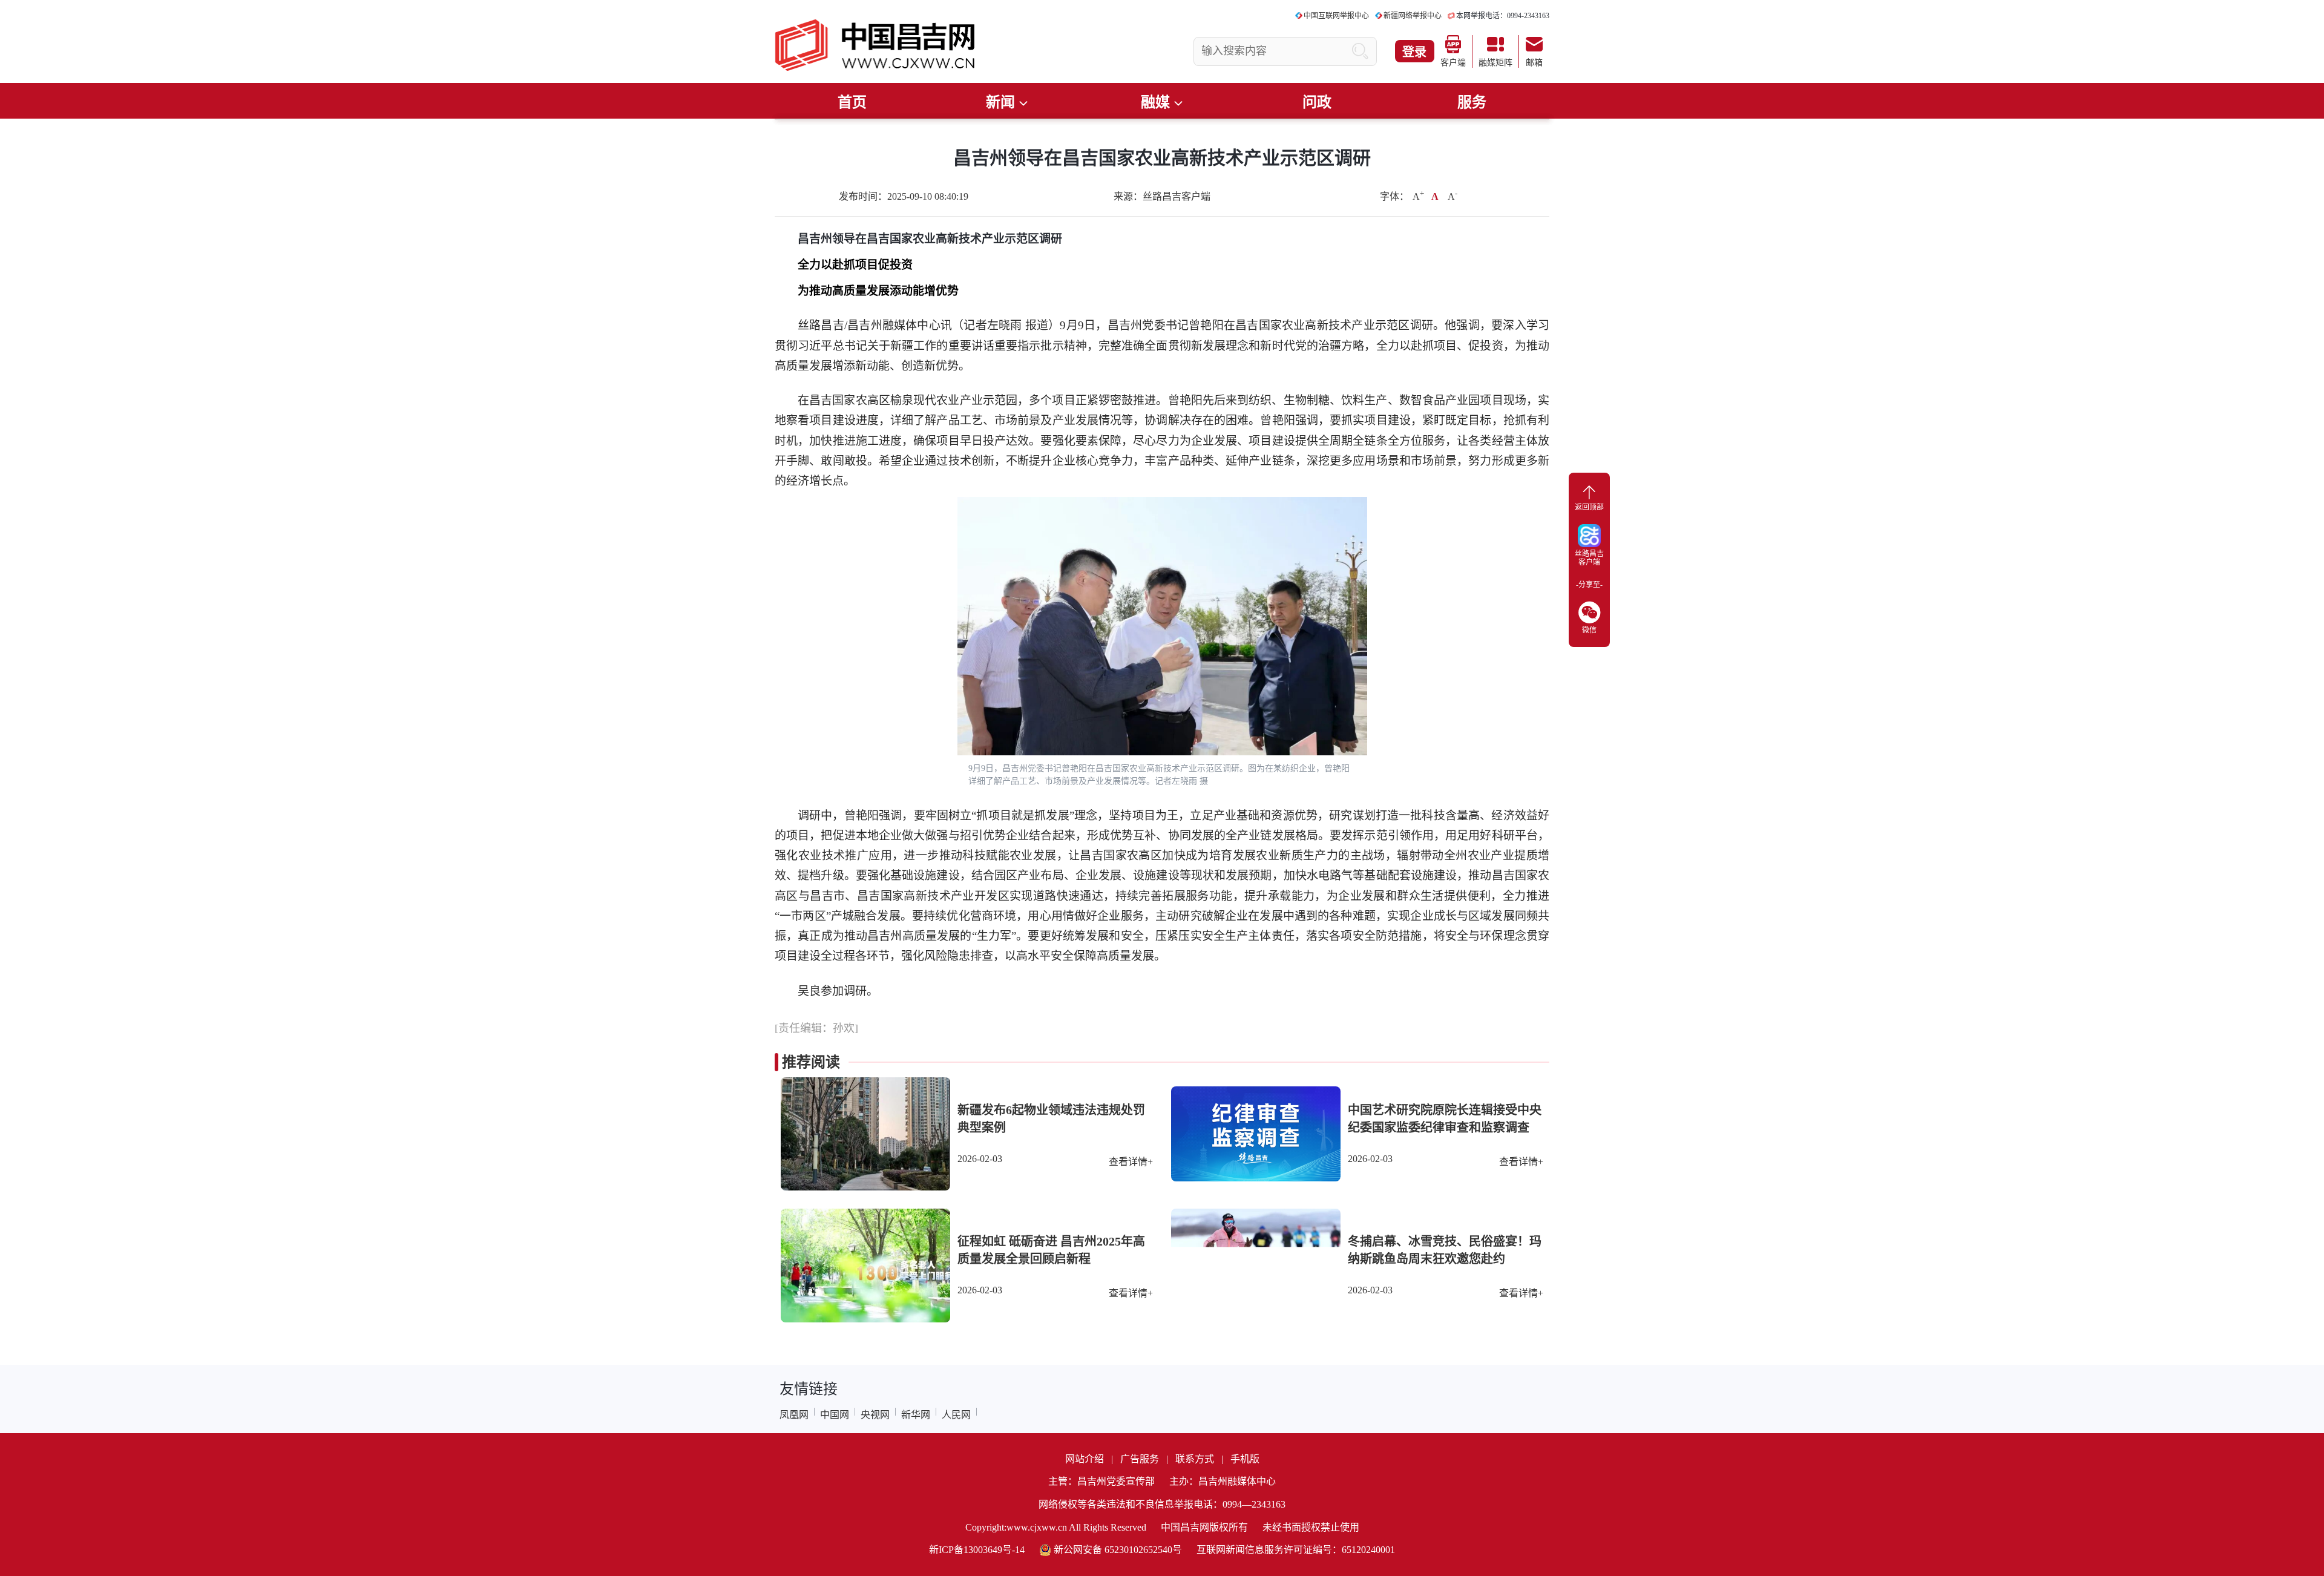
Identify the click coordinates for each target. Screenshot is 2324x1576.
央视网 (875, 1415)
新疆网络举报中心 (1413, 16)
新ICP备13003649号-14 (977, 1550)
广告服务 (1140, 1459)
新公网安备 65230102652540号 (1118, 1550)
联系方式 (1195, 1459)
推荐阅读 (811, 1062)
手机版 (1245, 1459)
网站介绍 (1085, 1459)
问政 (1317, 102)
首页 (852, 102)
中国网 (835, 1415)
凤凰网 (794, 1415)
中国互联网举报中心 (1336, 16)
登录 (1414, 52)
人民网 (956, 1415)
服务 (1472, 102)
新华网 (916, 1415)
